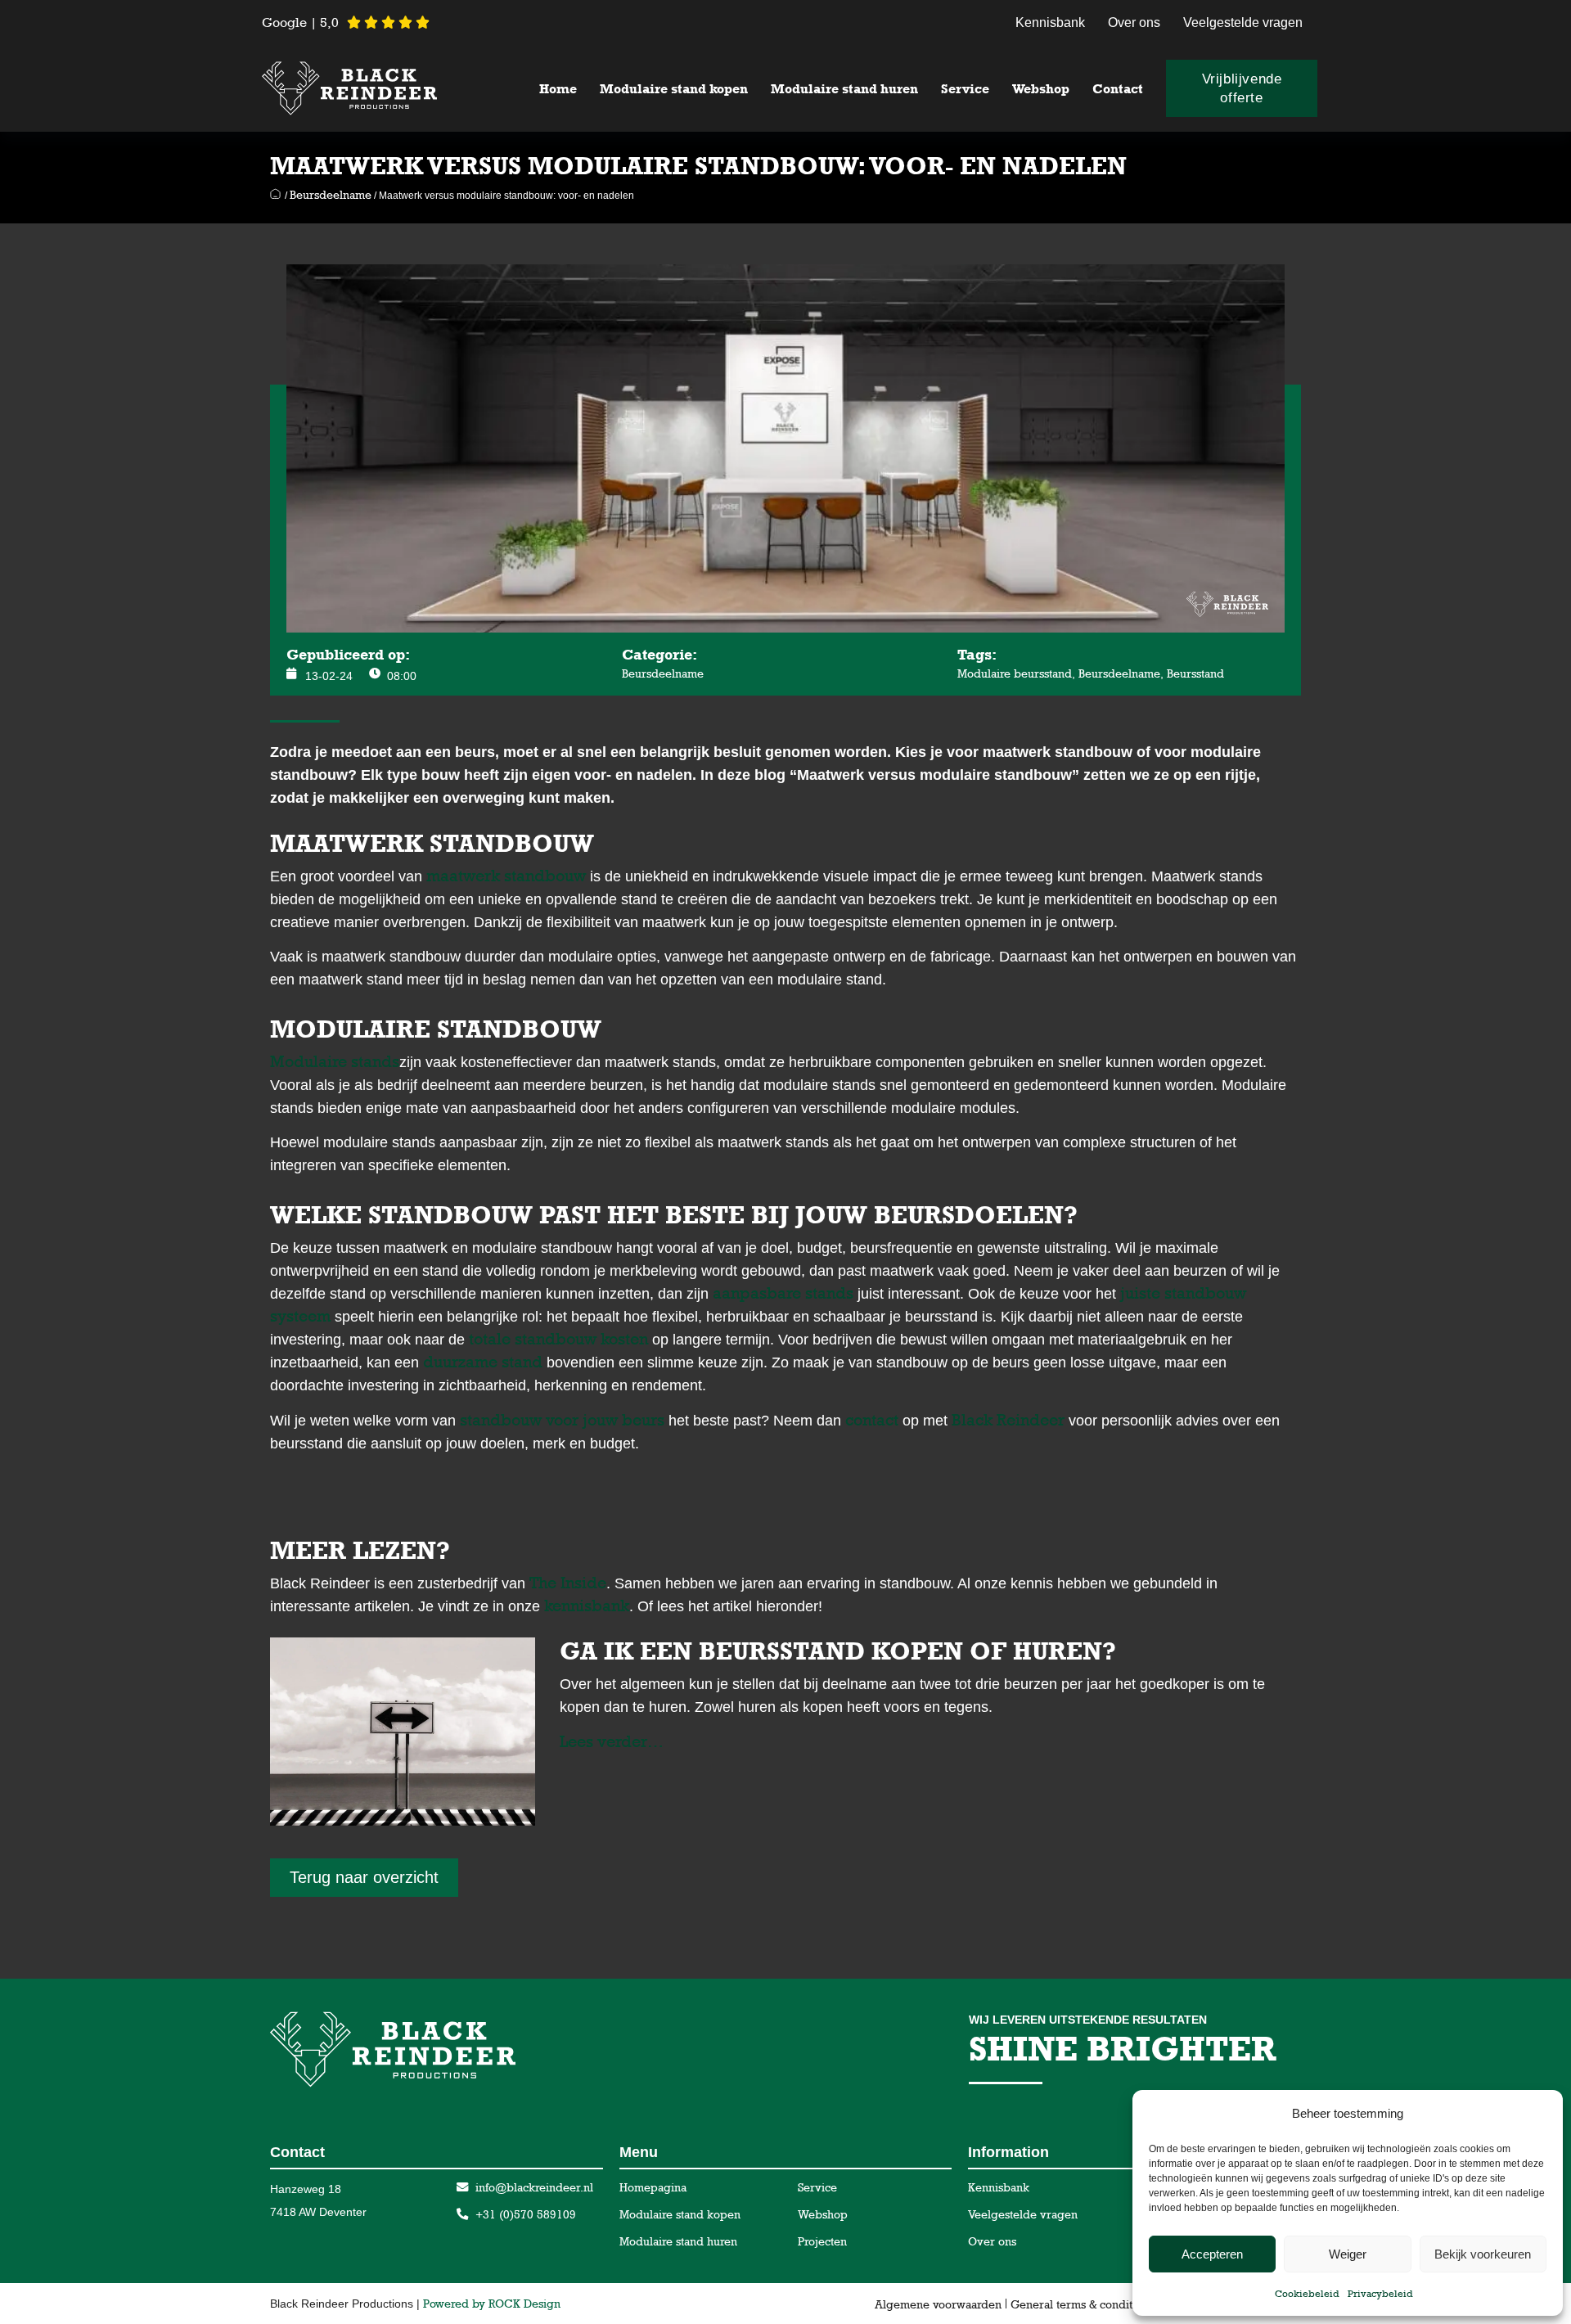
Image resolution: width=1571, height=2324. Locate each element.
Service (965, 89)
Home (558, 89)
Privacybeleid (1380, 2294)
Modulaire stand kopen (674, 89)
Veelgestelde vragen (1243, 23)
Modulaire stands (335, 1061)
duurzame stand (483, 1362)
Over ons (1134, 23)
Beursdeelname (331, 194)
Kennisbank (1050, 23)
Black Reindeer (1008, 1420)
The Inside (568, 1583)
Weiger (1348, 2254)
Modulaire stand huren (844, 89)
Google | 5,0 (300, 23)
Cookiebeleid (1307, 2294)
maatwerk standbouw (506, 876)
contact (872, 1420)
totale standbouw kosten (558, 1339)
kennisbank (587, 1606)
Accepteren (1212, 2254)
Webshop (1041, 89)
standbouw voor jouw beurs (564, 1420)
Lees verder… (612, 1741)
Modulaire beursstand (1015, 673)
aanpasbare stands (785, 1293)
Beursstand (1195, 673)
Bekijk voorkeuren (1483, 2254)
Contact (1118, 89)
